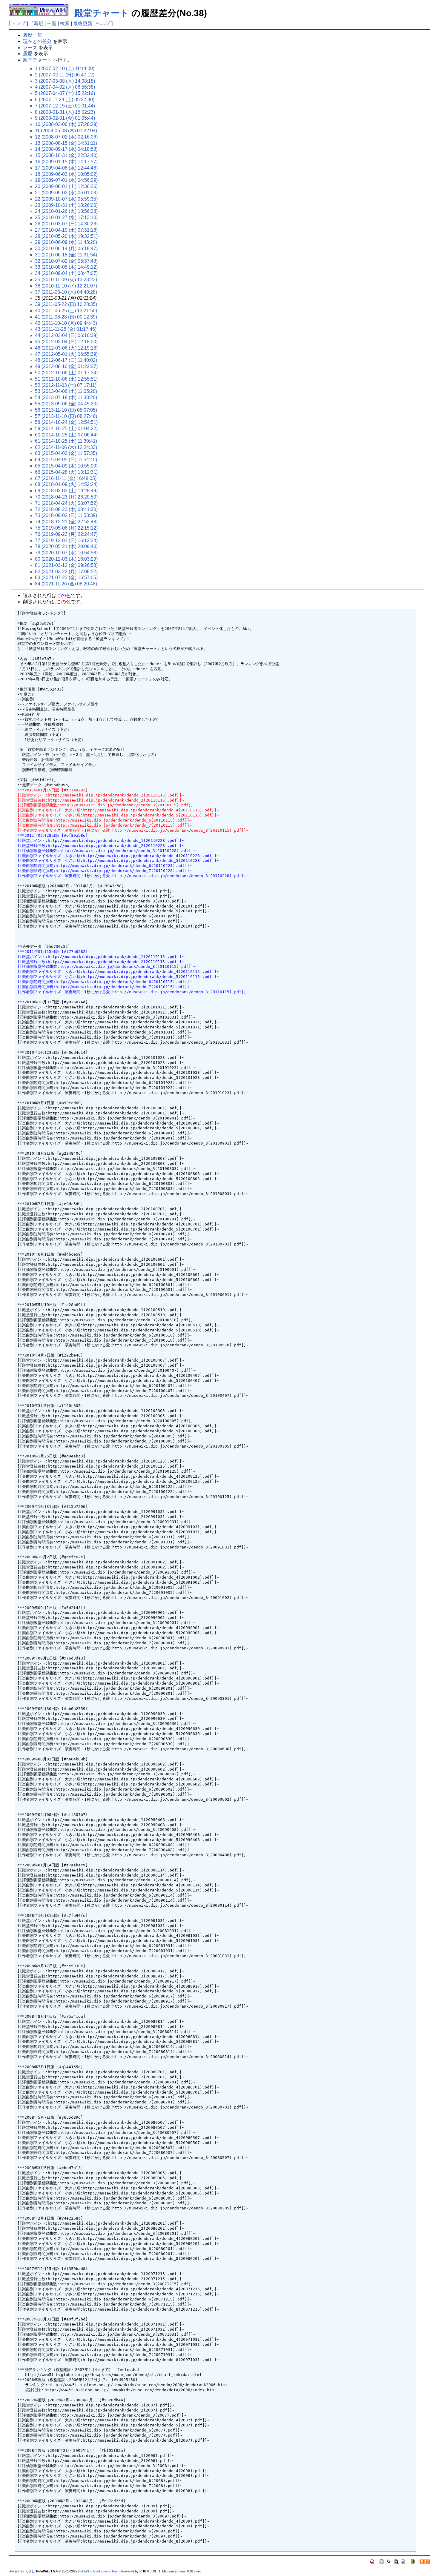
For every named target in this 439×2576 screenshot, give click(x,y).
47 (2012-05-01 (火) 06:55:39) (66, 354)
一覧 (52, 23)
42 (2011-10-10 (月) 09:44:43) (66, 323)
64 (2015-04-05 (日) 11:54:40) (66, 460)
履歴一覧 (33, 35)
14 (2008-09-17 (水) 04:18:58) (66, 149)
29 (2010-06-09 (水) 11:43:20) (66, 242)
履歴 (28, 54)
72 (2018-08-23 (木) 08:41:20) (66, 509)
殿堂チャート (102, 13)
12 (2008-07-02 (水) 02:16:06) (66, 137)
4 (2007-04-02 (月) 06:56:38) (65, 87)
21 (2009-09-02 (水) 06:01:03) (66, 193)
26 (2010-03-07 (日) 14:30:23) (66, 224)
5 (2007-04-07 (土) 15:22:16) (65, 93)
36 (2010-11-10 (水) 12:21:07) (66, 286)
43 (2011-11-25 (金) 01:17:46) (66, 329)
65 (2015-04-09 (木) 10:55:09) (66, 466)
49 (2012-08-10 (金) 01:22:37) (66, 366)
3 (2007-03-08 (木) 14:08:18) (65, 81)
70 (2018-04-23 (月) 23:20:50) (66, 497)
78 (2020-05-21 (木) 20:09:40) (66, 546)
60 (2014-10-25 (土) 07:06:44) (66, 435)
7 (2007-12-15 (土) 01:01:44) (65, 106)
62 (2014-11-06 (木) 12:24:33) (66, 447)
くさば (30, 2571)
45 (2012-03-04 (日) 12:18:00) (66, 342)
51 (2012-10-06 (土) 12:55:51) (66, 379)
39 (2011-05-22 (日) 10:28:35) (66, 304)
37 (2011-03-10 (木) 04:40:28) (66, 292)
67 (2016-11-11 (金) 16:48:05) (66, 478)
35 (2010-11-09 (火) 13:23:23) (66, 280)
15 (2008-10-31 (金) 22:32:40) (66, 155)
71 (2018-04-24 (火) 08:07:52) (66, 503)
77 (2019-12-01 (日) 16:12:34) (66, 540)
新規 (39, 23)
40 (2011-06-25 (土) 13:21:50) (66, 311)
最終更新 (83, 23)
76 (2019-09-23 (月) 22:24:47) (66, 534)
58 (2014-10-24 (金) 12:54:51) (66, 422)
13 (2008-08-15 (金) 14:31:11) (66, 143)
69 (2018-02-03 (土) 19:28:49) (66, 491)
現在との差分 (37, 41)
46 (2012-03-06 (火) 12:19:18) (66, 348)
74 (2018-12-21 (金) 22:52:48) (66, 522)
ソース (30, 48)
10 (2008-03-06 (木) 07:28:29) (66, 124)
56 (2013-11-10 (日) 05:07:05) (66, 410)
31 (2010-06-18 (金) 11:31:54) (66, 255)
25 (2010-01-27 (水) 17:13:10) (66, 217)
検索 (65, 23)
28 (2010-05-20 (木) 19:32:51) (66, 236)
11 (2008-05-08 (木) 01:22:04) (66, 131)
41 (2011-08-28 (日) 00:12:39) (66, 317)
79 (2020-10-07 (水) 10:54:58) (66, 553)
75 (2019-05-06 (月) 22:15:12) (66, 528)
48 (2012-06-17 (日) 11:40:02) (66, 360)
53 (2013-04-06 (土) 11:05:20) (66, 391)
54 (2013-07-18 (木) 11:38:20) (66, 397)
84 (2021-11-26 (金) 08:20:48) (66, 584)
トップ (18, 23)
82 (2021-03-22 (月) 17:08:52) (66, 572)
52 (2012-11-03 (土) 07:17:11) (66, 385)
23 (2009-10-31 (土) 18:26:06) (66, 205)
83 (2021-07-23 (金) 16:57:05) (66, 578)
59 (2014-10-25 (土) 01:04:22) (66, 429)
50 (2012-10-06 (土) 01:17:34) (66, 373)
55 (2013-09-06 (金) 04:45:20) (66, 404)
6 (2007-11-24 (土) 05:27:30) (65, 100)
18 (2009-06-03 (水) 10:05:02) (66, 174)
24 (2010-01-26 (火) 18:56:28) (66, 211)
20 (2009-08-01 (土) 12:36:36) (66, 186)
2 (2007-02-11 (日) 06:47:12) (65, 75)
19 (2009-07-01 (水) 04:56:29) (66, 180)
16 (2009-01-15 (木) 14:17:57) (66, 162)
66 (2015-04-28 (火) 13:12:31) (66, 472)
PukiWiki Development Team (99, 2571)
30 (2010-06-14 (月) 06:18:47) (66, 249)
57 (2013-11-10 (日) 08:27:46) (66, 416)
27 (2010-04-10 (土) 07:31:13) (66, 230)
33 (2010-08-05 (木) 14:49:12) (66, 267)
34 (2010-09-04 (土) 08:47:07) (66, 273)
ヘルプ (103, 23)
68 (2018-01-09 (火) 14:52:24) (66, 484)
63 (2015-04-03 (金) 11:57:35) (66, 453)
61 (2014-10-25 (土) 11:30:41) (66, 441)
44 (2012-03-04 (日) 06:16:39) (66, 335)
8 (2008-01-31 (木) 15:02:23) (65, 112)
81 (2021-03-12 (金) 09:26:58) (66, 565)
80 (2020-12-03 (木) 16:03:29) (66, 559)
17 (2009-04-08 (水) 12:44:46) (66, 168)
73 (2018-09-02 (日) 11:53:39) (66, 515)
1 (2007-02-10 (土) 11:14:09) (65, 69)
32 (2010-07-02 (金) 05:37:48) (66, 261)
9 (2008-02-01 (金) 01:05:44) (65, 118)
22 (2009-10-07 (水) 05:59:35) (66, 199)
